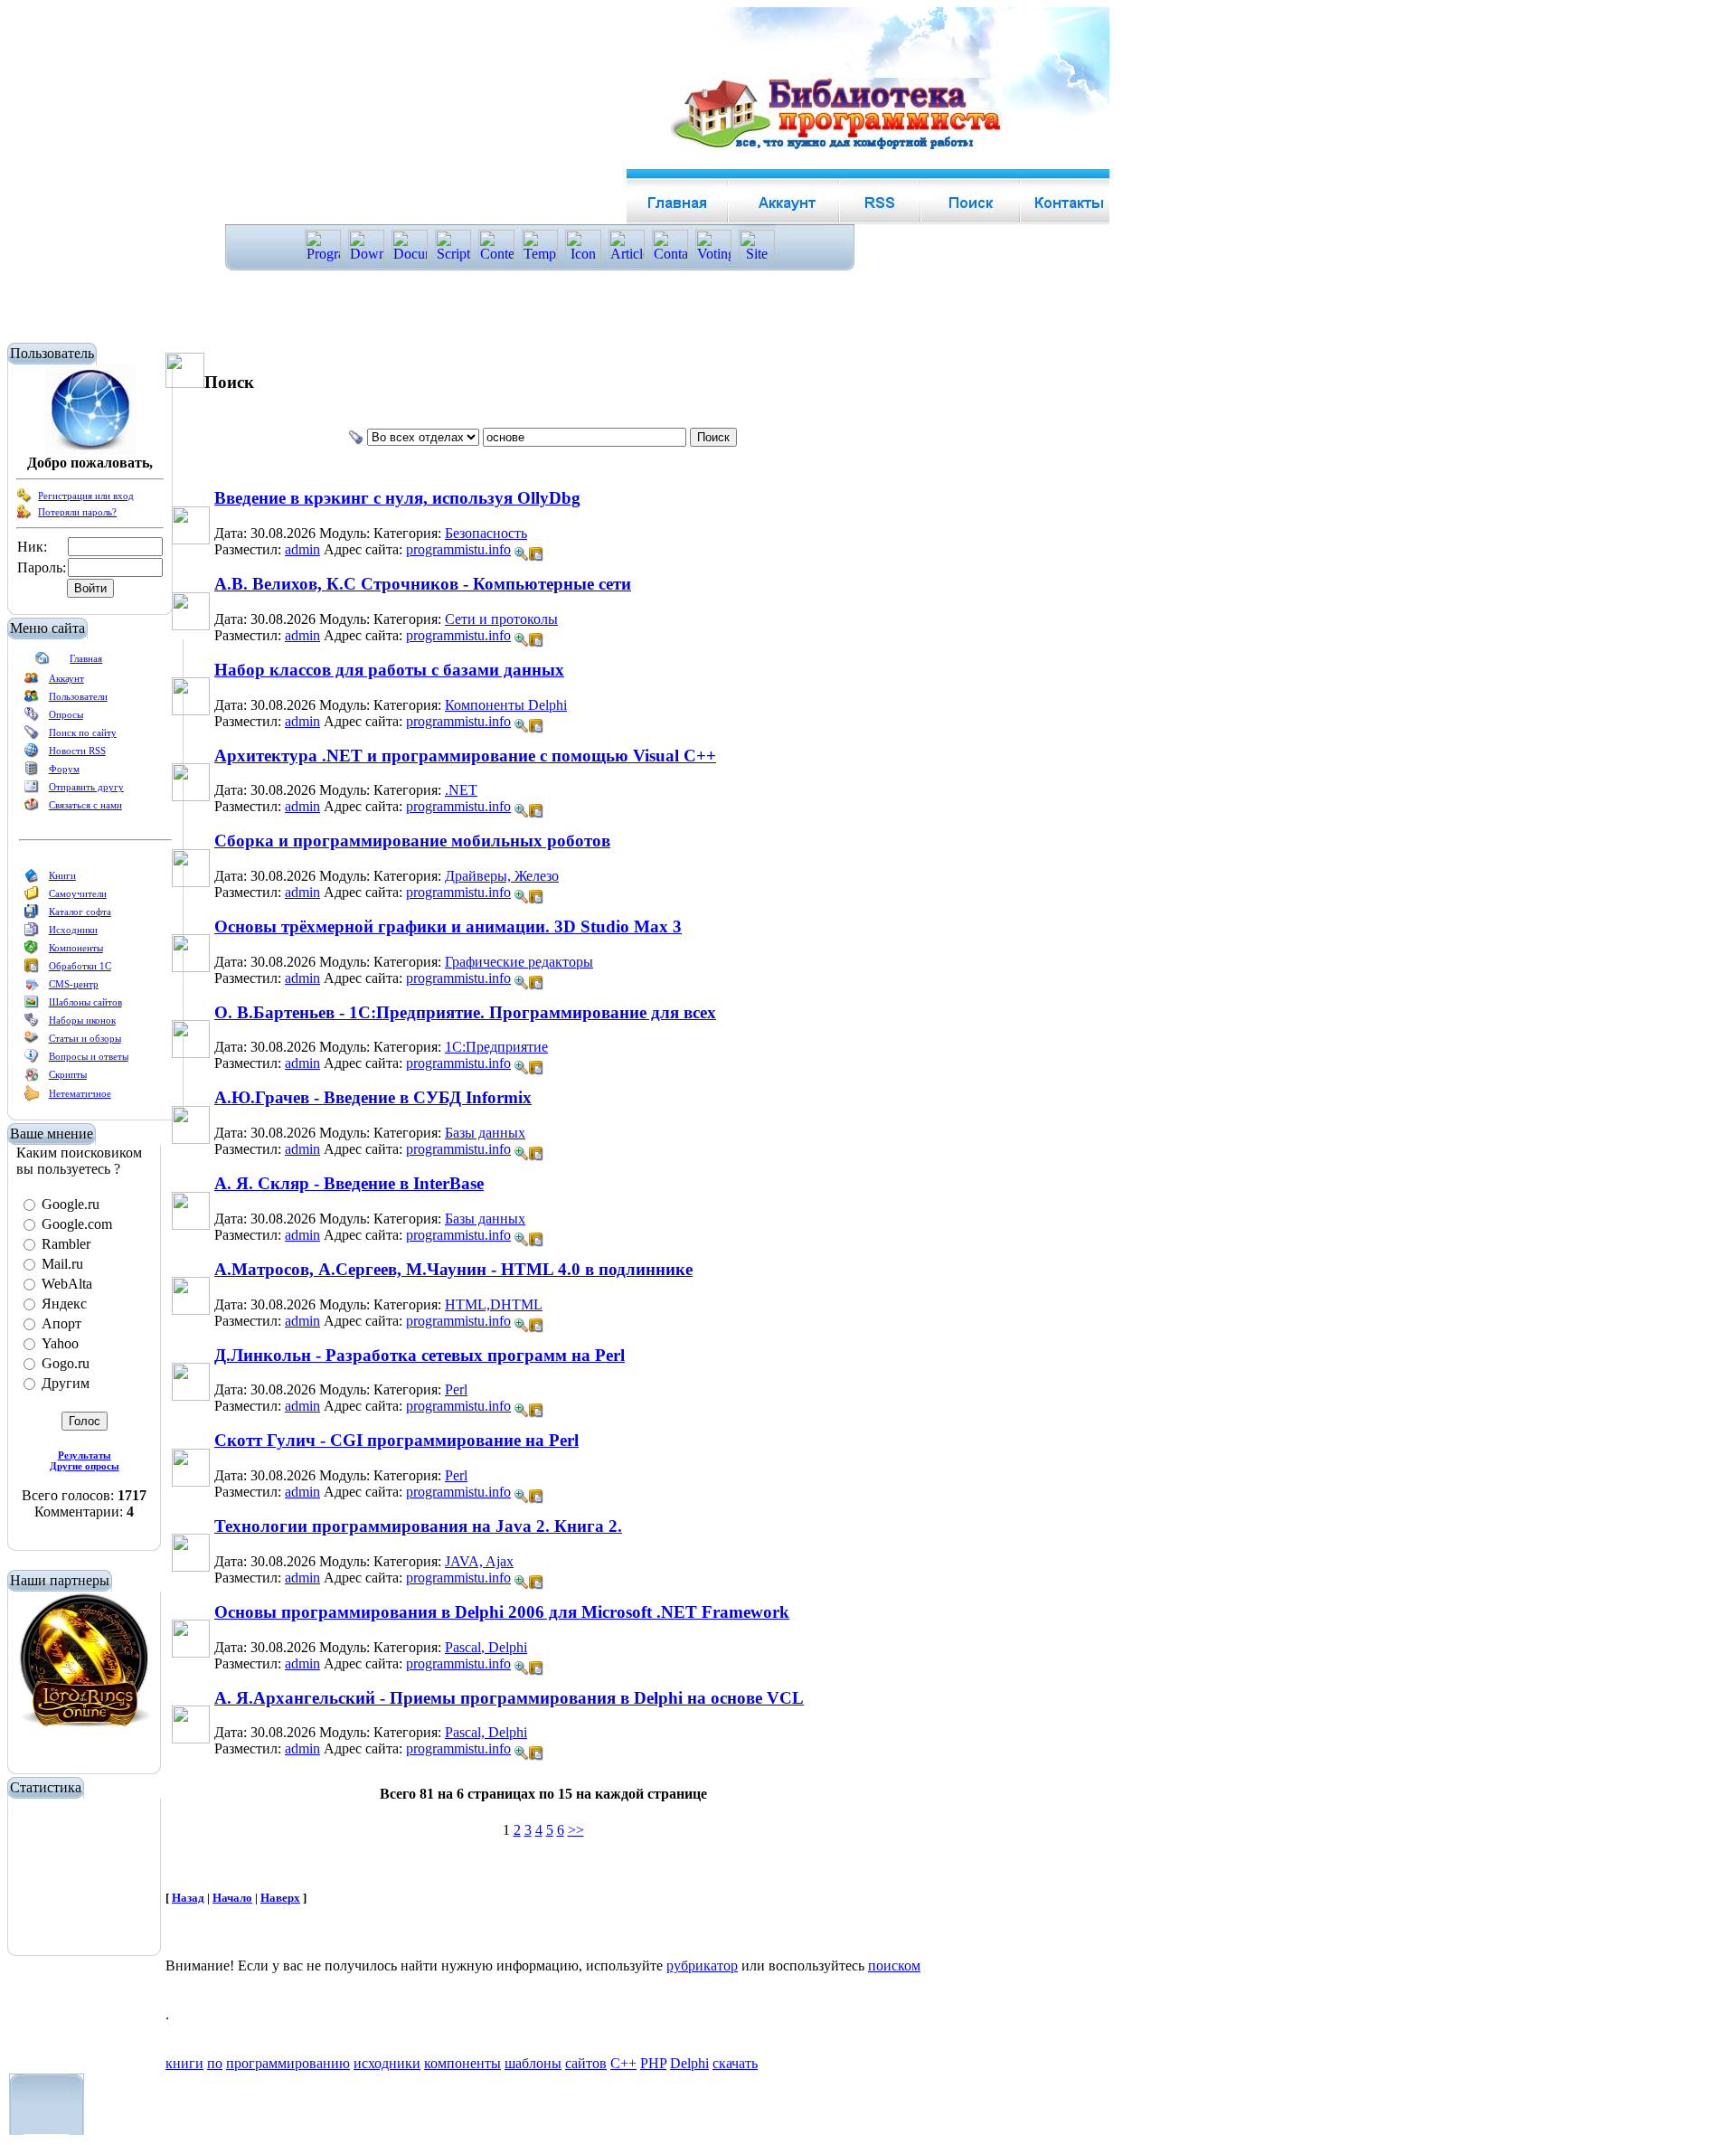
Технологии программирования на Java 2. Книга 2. (418, 1526)
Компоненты (76, 948)
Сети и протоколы (501, 619)
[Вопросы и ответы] (32, 1060)
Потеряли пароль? (77, 512)
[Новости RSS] (32, 754)
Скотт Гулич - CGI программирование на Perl (396, 1440)
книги (184, 2063)
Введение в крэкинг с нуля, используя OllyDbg (397, 498)
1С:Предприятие (496, 1047)
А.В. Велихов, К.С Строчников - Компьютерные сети (423, 584)
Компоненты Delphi (506, 705)
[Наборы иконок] (32, 1024)
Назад (188, 1898)
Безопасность (486, 533)
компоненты (462, 2063)
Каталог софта (80, 912)
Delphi (689, 2063)
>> (576, 1830)
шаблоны (533, 2063)
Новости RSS (77, 751)
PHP (653, 2063)
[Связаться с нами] (32, 808)
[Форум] (32, 772)
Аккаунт (66, 678)
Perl (456, 1389)
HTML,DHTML (494, 1304)
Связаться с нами (85, 805)
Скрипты (68, 1074)
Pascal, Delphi (486, 1647)
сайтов (586, 2063)
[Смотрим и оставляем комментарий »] (522, 554)
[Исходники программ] (32, 933)
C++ (623, 2063)
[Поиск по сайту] (32, 736)
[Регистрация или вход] (24, 499)
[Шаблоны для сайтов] (32, 1006)
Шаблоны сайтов (85, 1002)
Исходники (73, 930)
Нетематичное (80, 1093)
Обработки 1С (80, 966)
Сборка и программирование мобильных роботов (412, 841)
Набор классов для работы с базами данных (389, 670)
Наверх (280, 1898)
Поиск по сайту (83, 732)
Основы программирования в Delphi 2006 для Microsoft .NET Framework (502, 1612)
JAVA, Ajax (479, 1561)
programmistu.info (458, 549)
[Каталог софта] (32, 915)
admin (302, 549)
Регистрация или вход (86, 496)
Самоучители (78, 893)
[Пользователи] (32, 700)
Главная (86, 658)
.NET (461, 790)
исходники (387, 2063)
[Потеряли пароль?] (24, 515)
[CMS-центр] (32, 987)
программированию (288, 2063)
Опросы (66, 714)
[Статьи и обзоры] (32, 1042)
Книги (62, 875)
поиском (894, 1965)
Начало (232, 1898)
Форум (64, 769)
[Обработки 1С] (32, 969)
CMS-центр (74, 984)
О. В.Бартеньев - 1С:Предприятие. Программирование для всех (465, 1012)
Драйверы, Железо (502, 876)
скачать (735, 2063)
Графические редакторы (519, 962)
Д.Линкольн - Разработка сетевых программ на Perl (420, 1355)
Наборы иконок (82, 1020)
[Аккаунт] (32, 682)
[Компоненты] (32, 951)
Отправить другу (86, 787)
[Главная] (42, 662)
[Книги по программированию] (32, 879)
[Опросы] (32, 718)
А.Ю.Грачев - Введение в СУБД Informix (373, 1097)
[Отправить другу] (32, 790)
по (215, 2063)
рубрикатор (702, 1965)
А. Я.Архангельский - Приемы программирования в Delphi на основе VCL (509, 1698)
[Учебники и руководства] (32, 897)
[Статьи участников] (32, 1098)
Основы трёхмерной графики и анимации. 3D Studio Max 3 (448, 926)
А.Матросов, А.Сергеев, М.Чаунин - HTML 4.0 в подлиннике (453, 1269)
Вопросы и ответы (89, 1056)
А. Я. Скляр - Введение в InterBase (349, 1183)
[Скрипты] (32, 1078)
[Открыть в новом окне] (536, 549)
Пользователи (78, 696)
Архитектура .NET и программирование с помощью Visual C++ (465, 756)
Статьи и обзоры (85, 1038)
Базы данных (485, 1133)
